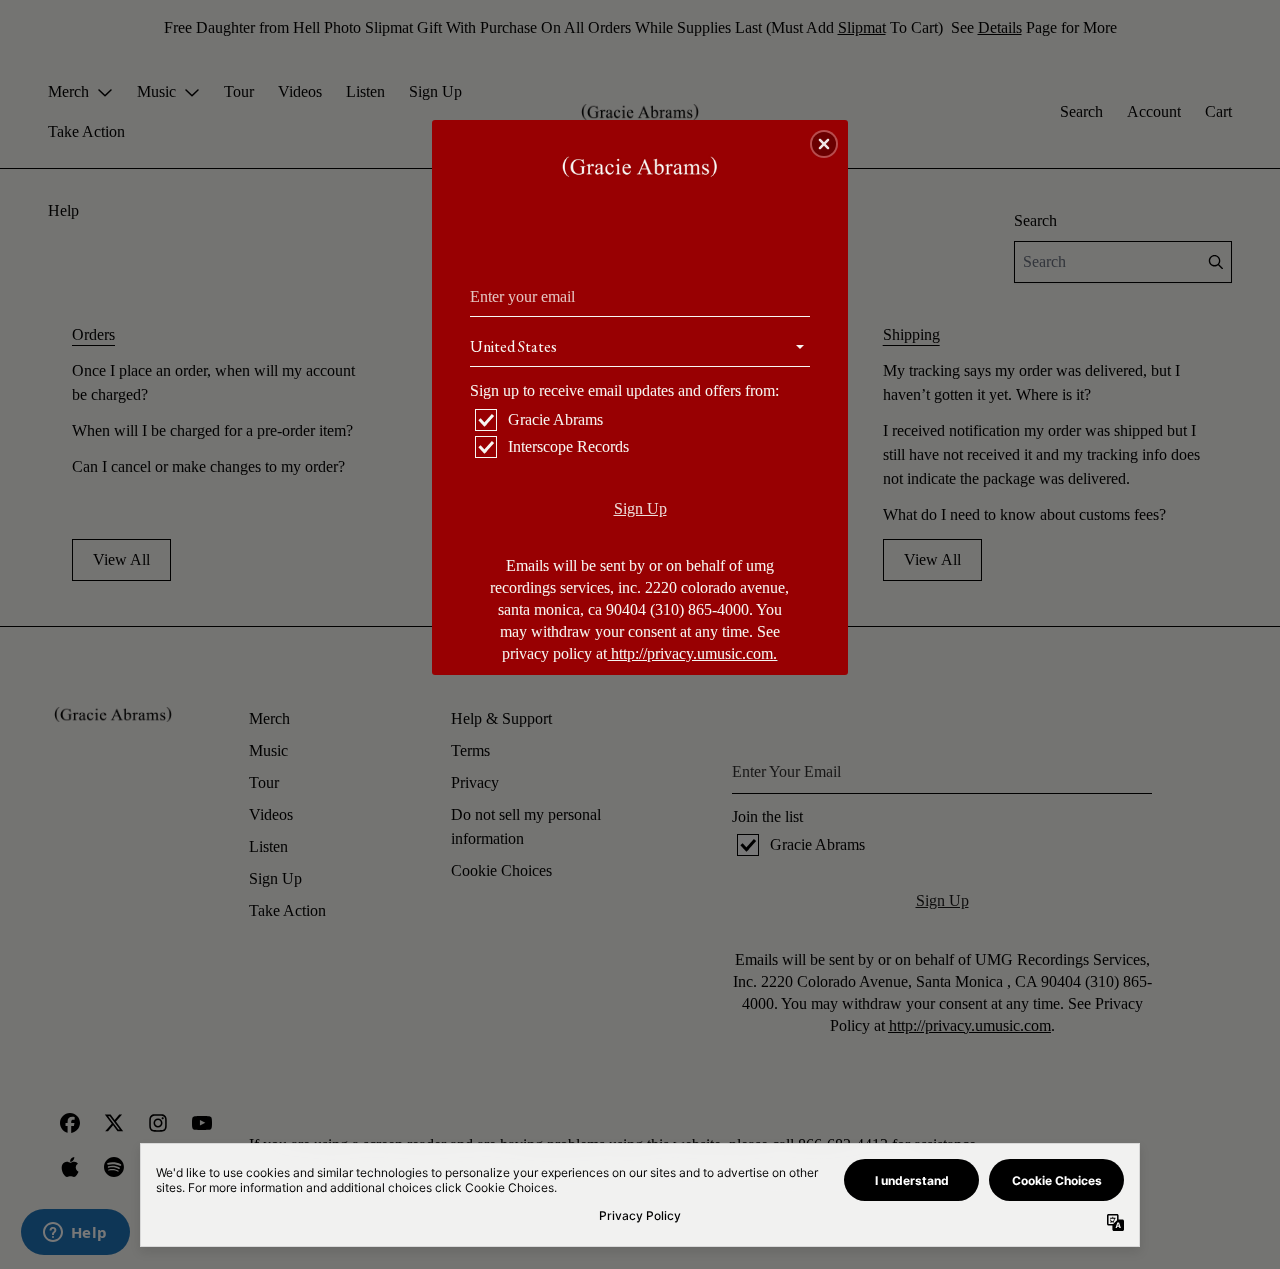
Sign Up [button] (640, 508)
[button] (824, 144)
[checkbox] (642, 420)
